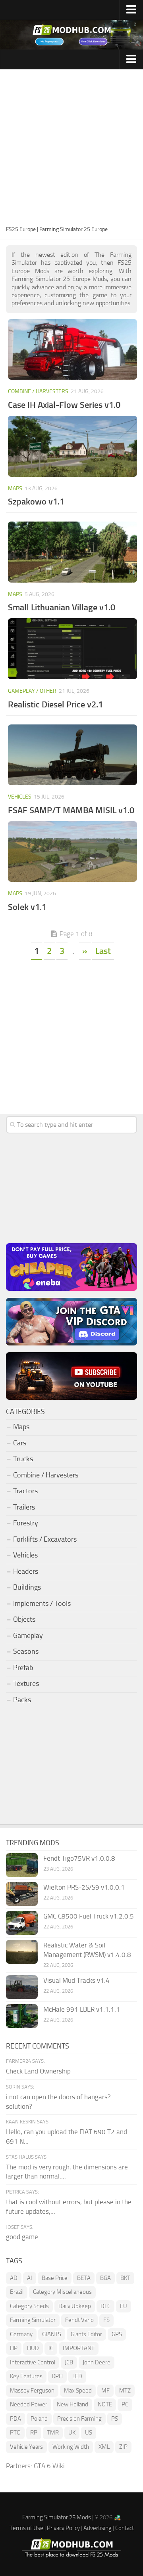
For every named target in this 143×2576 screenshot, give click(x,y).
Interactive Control (33, 2362)
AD (14, 2278)
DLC (105, 2306)
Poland (39, 2419)
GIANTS (52, 2334)
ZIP (123, 2447)
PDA (15, 2419)
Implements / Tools (42, 1603)
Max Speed (78, 2391)
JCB (69, 2362)
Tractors (25, 1491)
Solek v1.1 (27, 907)
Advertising (98, 2528)
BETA (84, 2278)
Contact (125, 2528)
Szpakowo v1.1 (36, 502)
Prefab (23, 1668)
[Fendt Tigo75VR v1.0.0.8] (22, 1865)
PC (125, 2404)
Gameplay (28, 1636)
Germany (21, 2334)
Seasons (26, 1651)
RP (34, 2433)
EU (124, 2306)
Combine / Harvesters (38, 391)
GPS (117, 2334)
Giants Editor (86, 2334)
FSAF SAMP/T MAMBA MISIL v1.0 (71, 810)
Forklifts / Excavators (45, 1539)
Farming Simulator (33, 2320)
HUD (33, 2348)
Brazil (17, 2292)
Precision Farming (79, 2419)
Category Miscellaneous (62, 2292)
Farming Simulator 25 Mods (57, 2517)
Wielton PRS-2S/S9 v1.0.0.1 (84, 1887)
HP (14, 2348)
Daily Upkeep (75, 2306)
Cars (20, 1443)
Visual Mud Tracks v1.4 (76, 1980)
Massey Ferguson (32, 2391)
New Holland (72, 2404)
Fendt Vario (79, 2320)
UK (72, 2433)
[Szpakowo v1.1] (72, 446)
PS (115, 2419)
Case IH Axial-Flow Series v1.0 (64, 405)
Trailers (24, 1507)
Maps (15, 488)
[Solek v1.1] (72, 852)
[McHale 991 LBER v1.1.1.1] (22, 2016)
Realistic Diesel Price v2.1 (55, 704)
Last (103, 951)
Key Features (26, 2376)
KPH (57, 2376)
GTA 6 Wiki (49, 2466)
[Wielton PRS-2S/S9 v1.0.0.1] (22, 1894)
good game (22, 2237)
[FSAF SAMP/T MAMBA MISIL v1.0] (72, 755)
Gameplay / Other (32, 691)
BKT (125, 2278)
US (89, 2433)
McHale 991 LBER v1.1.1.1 (82, 2009)
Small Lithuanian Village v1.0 (62, 607)
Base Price (55, 2278)
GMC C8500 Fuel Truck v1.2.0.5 (89, 1916)
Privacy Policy (63, 2528)
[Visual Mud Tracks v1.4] (22, 1987)
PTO (15, 2433)
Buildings (27, 1587)
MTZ (125, 2391)
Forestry (26, 1523)
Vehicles (20, 797)
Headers (26, 1571)
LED (77, 2376)
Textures (26, 1684)
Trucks (23, 1459)
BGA (105, 2278)
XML (104, 2447)
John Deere (97, 2362)
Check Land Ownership (38, 2071)
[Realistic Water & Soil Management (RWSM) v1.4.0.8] (22, 1952)
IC (51, 2348)
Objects (24, 1619)
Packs (22, 1700)
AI (30, 2278)
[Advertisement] (71, 149)
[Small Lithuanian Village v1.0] (72, 552)
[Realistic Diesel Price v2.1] (72, 649)
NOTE (105, 2404)
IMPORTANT (79, 2348)
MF (105, 2391)
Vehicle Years (26, 2447)
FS (106, 2320)
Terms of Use (26, 2528)
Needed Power (29, 2404)
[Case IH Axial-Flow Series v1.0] (72, 350)
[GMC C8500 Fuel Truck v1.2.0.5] (22, 1923)
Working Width (71, 2447)
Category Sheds (29, 2306)
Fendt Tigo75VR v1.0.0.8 (79, 1858)
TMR (53, 2433)
